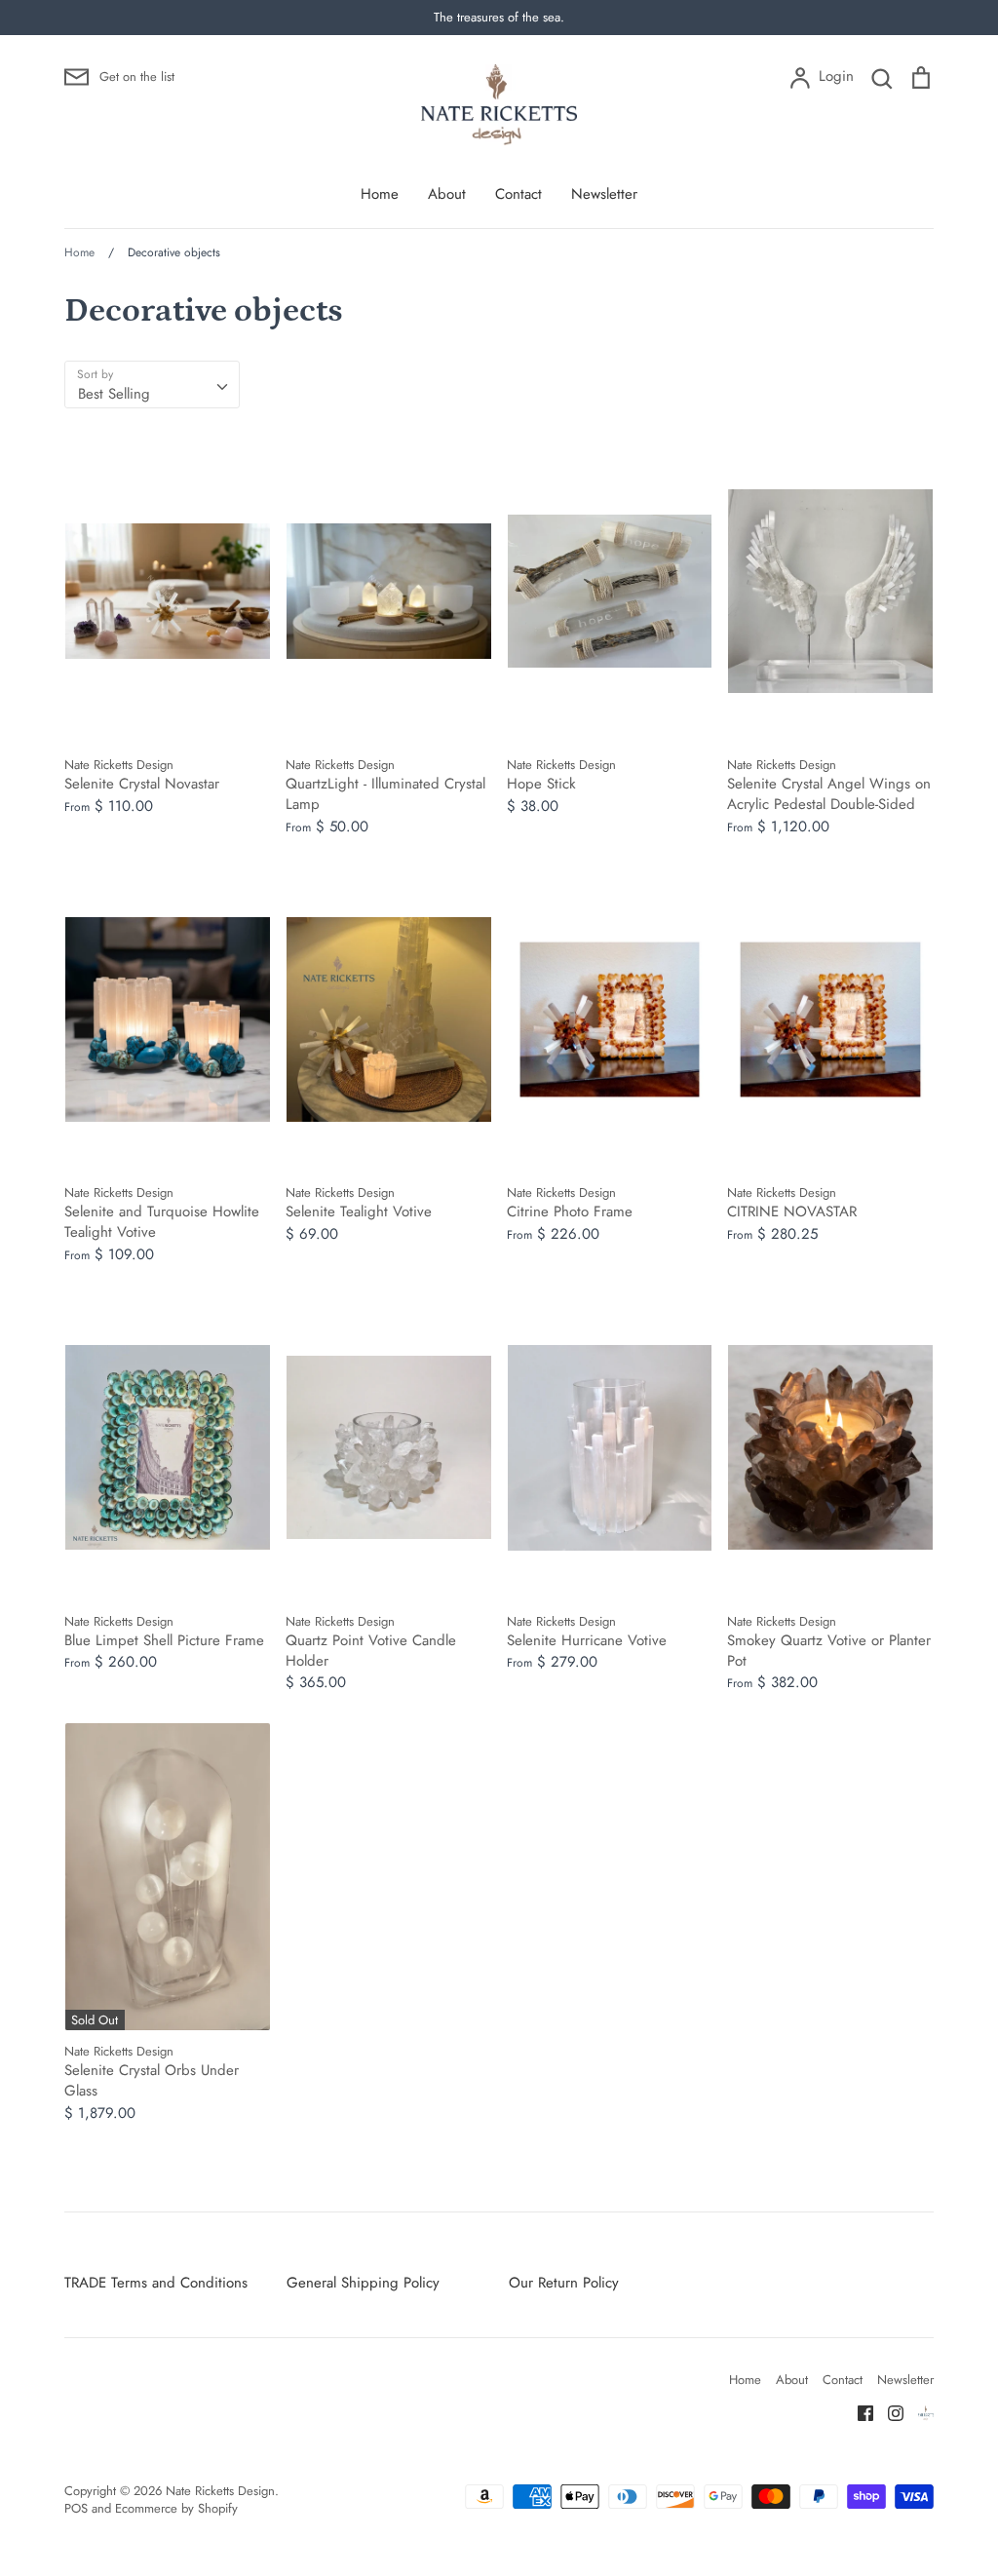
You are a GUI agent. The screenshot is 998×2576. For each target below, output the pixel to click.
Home (380, 194)
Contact (518, 194)
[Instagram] (888, 2412)
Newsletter (604, 194)
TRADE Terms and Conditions (156, 2283)
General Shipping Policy (363, 2283)
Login (836, 76)
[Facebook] (858, 2412)
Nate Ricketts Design (220, 2491)
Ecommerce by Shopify (176, 2508)
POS (76, 2508)
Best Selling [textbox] (114, 394)
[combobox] (152, 385)
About (447, 194)
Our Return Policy (564, 2283)
